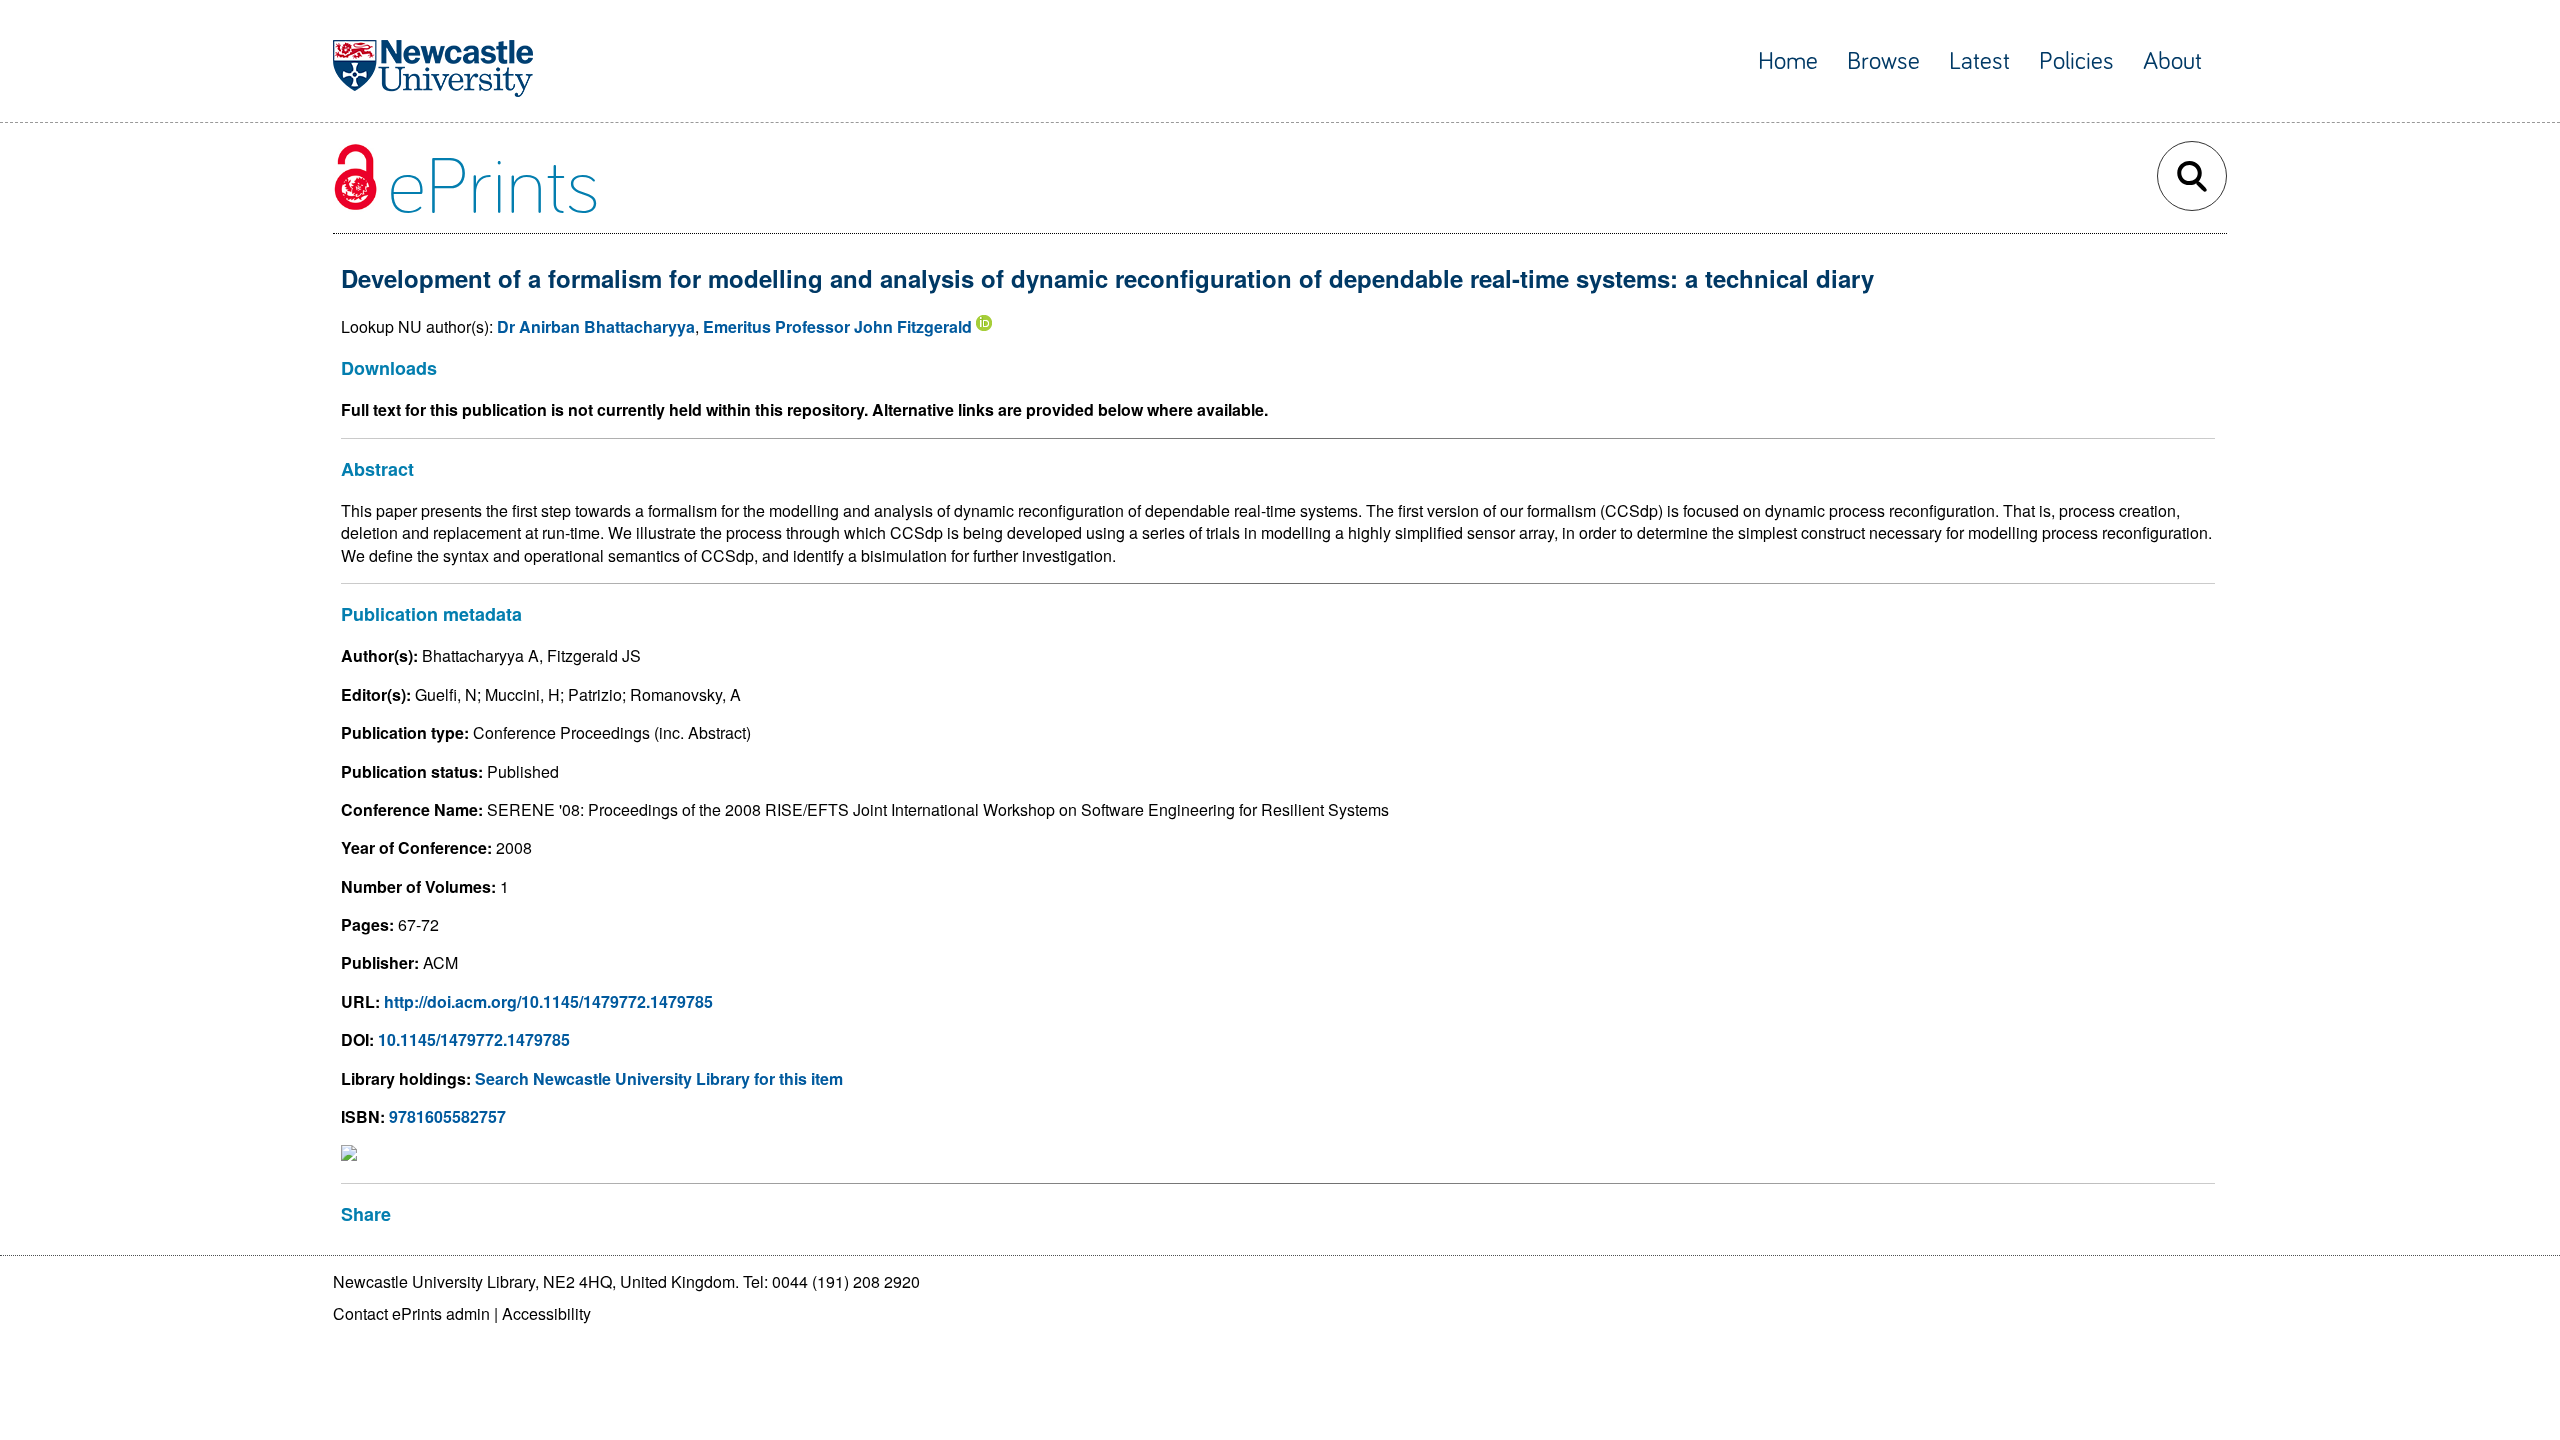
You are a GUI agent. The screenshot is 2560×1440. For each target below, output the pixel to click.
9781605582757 (447, 1116)
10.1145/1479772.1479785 (474, 1039)
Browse (1883, 61)
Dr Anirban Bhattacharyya (596, 326)
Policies (2076, 61)
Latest (1979, 61)
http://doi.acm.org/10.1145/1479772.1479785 (548, 1001)
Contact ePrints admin (411, 1313)
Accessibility (546, 1313)
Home (1788, 61)
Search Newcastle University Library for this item (659, 1078)
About (2172, 61)
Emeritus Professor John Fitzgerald (837, 326)
